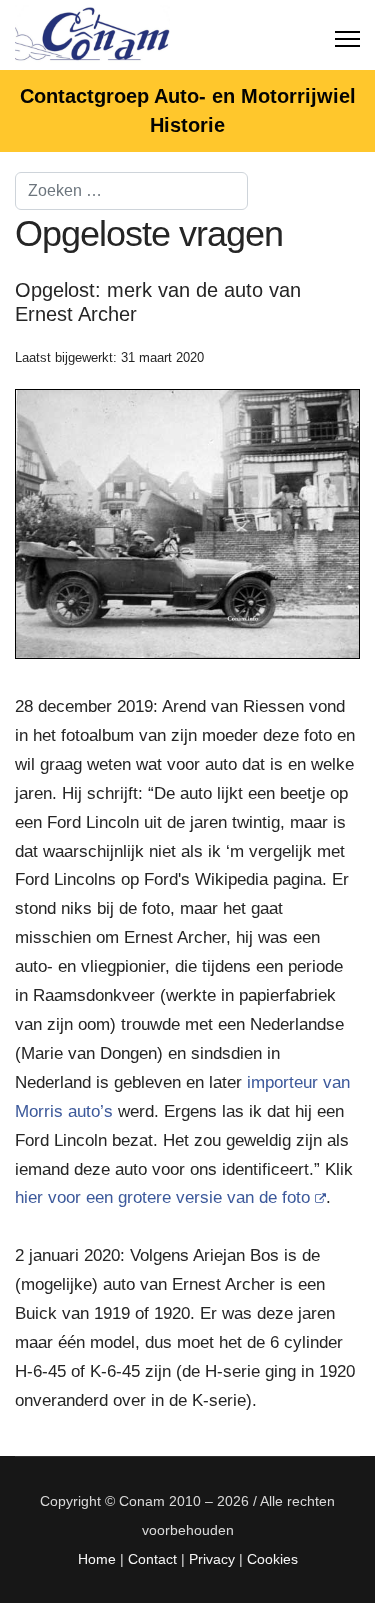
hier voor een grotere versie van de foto (162, 1197)
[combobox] (131, 191)
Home (97, 1559)
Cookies (272, 1559)
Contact (152, 1559)
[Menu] (347, 35)
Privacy (212, 1559)
